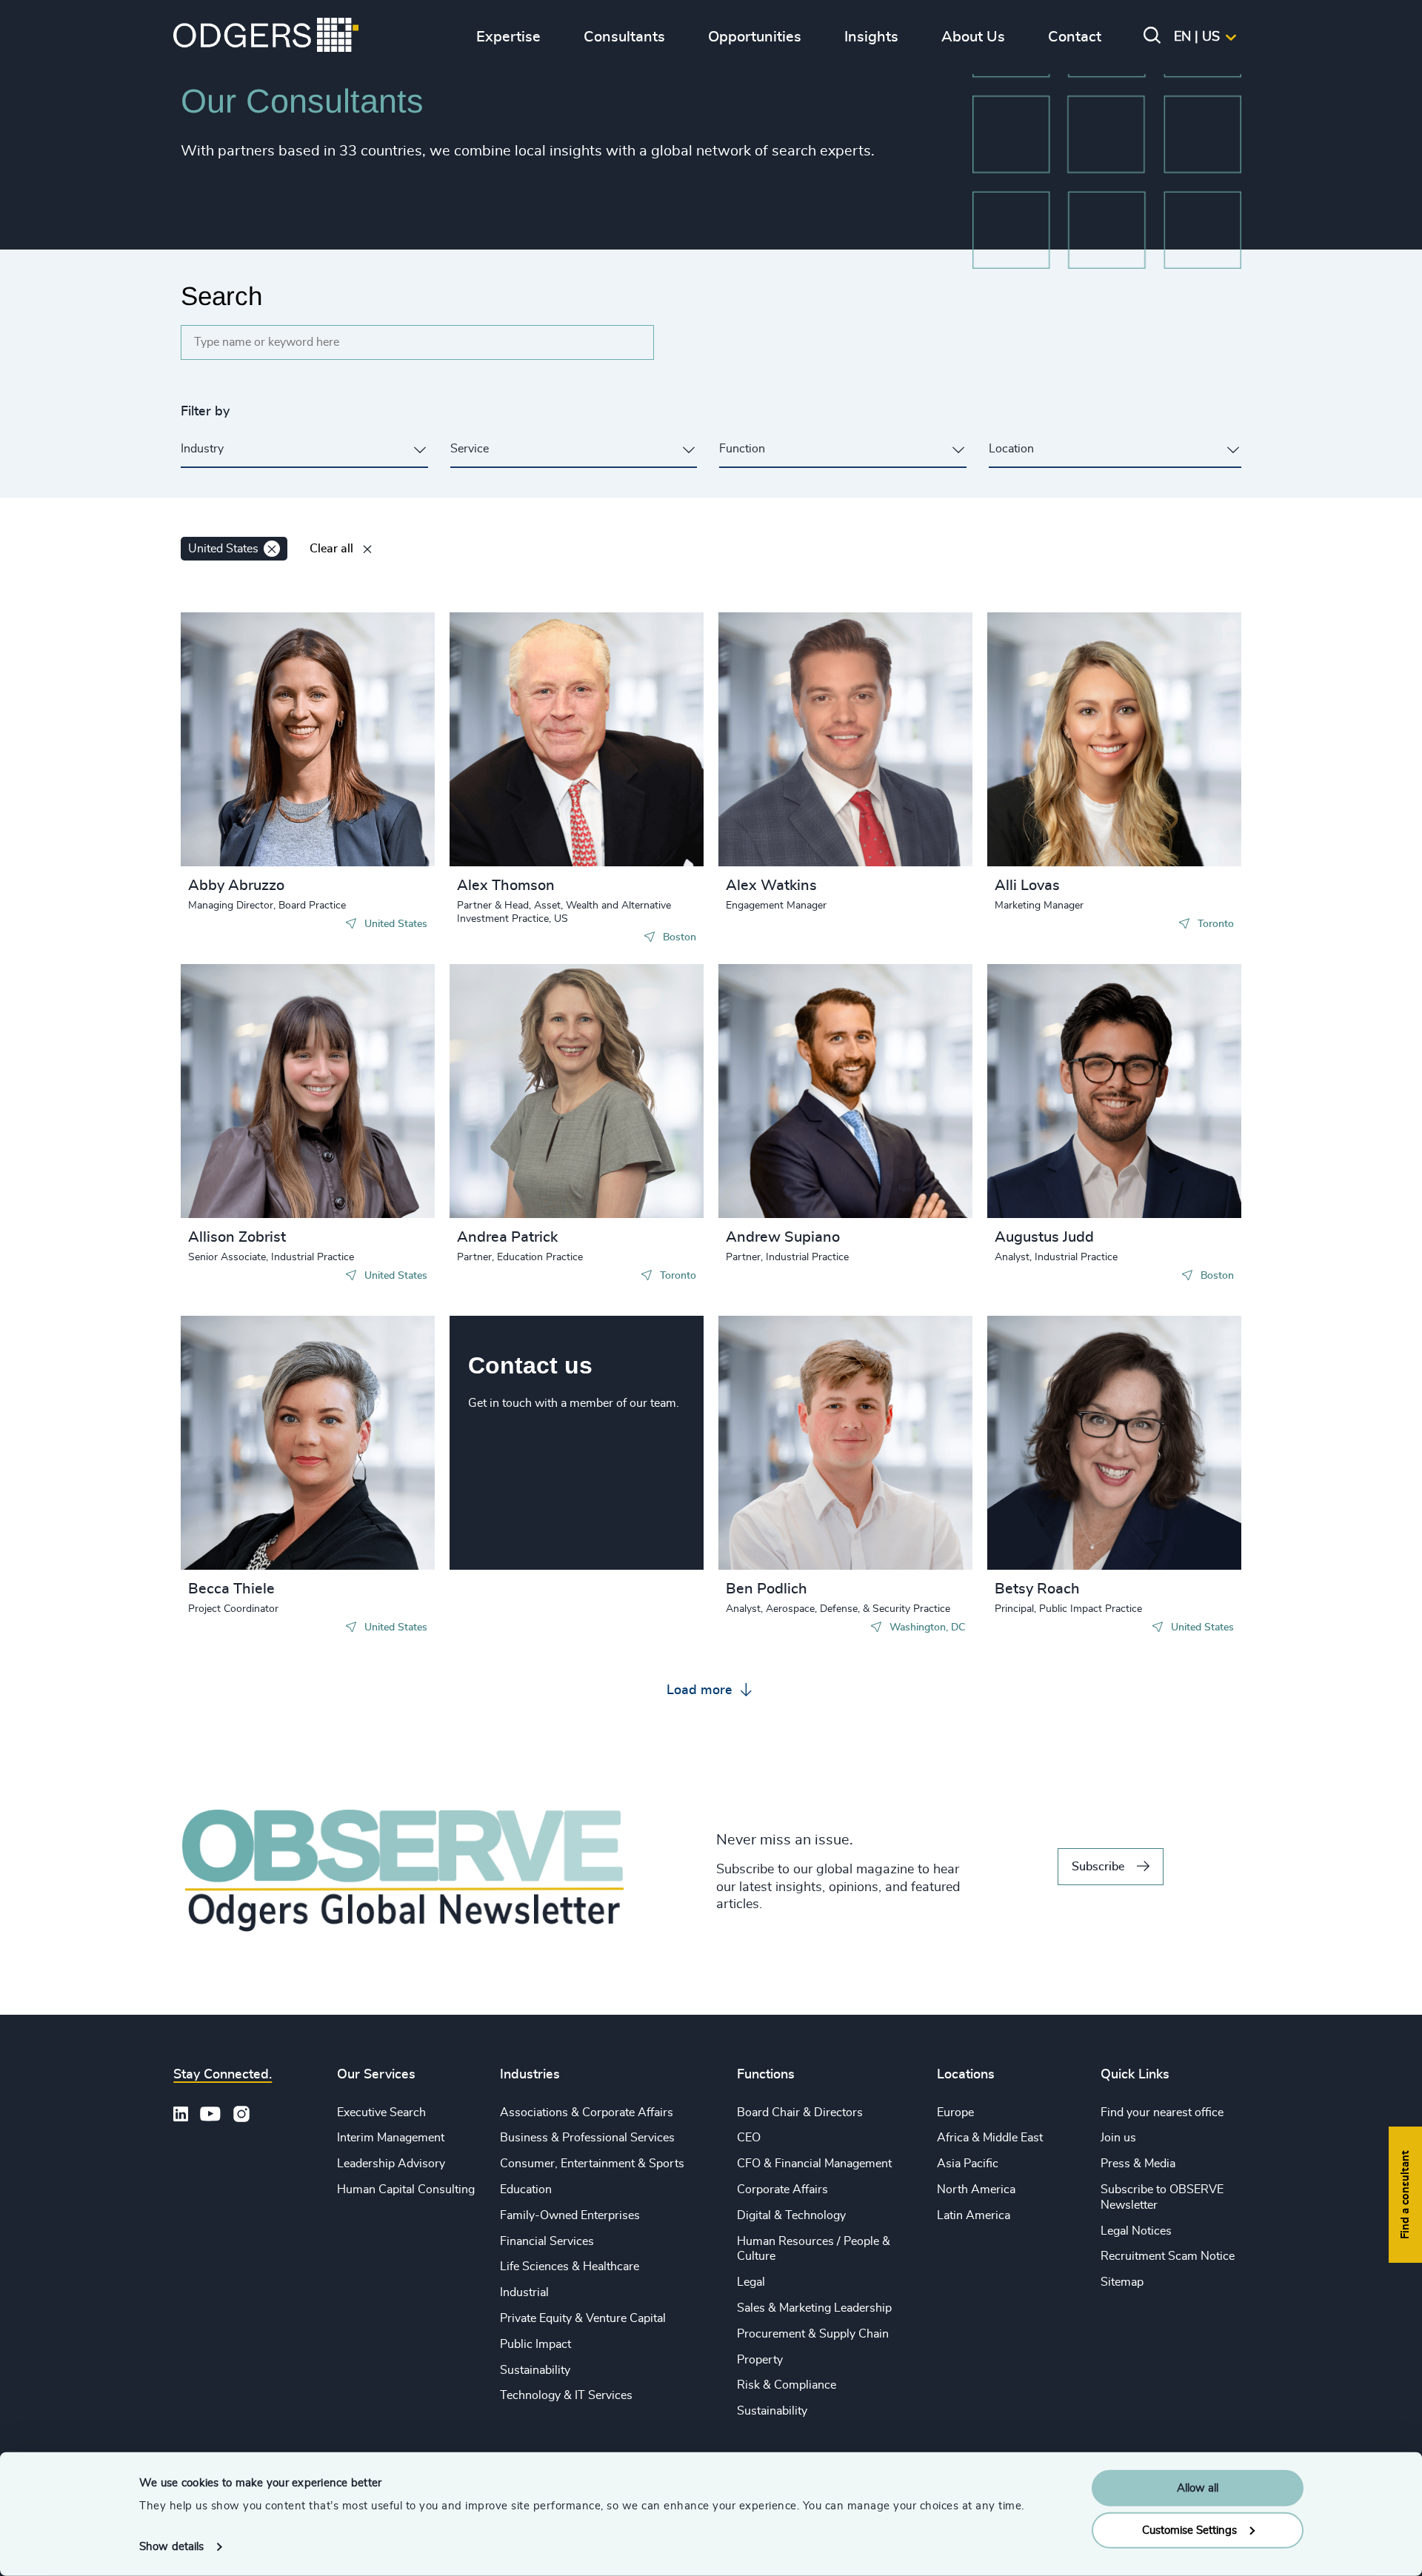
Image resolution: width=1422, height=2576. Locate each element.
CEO (749, 2138)
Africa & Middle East (990, 2138)
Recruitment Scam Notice (1168, 2256)
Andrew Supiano (783, 1237)
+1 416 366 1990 (1066, 723)
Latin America (974, 2215)
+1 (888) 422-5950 (1071, 1074)
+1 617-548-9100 (531, 737)
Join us (1118, 2138)
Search (221, 296)
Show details (171, 2547)
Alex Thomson (506, 886)
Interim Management (391, 2138)
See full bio (367, 829)
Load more (701, 1690)
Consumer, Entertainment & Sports (592, 2164)
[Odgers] (266, 37)
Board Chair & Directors (800, 2112)
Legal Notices (1136, 2231)
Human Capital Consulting (406, 2189)
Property (760, 2360)
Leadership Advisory (391, 2164)
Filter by (205, 412)
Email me (236, 723)
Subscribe (1098, 1867)
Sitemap (1122, 2282)
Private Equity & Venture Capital (583, 2318)
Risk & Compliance (787, 2385)
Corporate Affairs (782, 2189)
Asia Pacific (968, 2164)
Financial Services (547, 2241)
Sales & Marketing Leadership (814, 2308)
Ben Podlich (767, 1589)
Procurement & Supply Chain (813, 2334)
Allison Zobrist (237, 1237)
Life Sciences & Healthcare (570, 2266)
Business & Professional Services (587, 2138)
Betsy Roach (1037, 1589)
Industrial (524, 2292)
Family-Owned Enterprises (570, 2215)
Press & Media (1138, 2164)
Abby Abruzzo (236, 886)
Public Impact (535, 2344)
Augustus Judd (1044, 1237)
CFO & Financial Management (814, 2164)
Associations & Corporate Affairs (587, 2112)
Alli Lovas (1027, 886)
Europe (955, 2112)
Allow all (1198, 2488)
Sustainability (535, 2370)
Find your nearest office (1162, 2112)
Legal (751, 2282)
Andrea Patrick (507, 1237)
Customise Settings (1189, 2530)
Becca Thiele (231, 1589)
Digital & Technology (791, 2215)
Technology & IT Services (566, 2395)
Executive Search (381, 2112)
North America (976, 2189)
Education (526, 2189)
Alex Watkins (771, 886)
